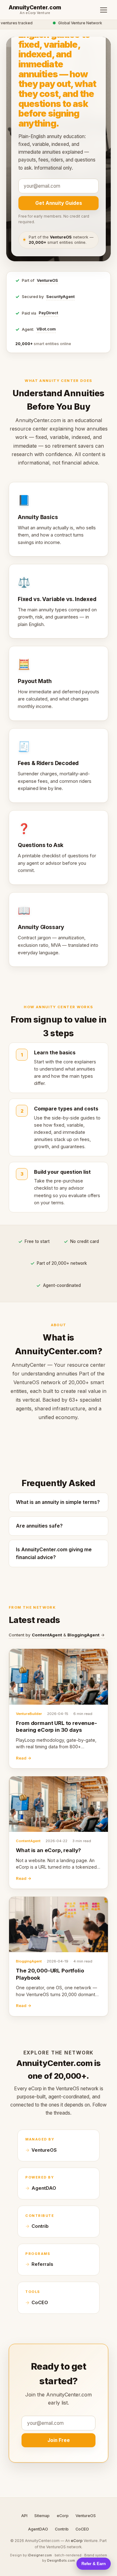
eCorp (63, 2516)
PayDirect (48, 313)
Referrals (42, 2264)
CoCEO (40, 2303)
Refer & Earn (94, 2564)
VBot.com (46, 329)
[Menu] (104, 10)
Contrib (40, 2226)
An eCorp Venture (35, 13)
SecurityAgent (60, 297)
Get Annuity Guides (59, 203)
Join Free (59, 2440)
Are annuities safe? (39, 1526)
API (24, 2516)
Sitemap (42, 2516)
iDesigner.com (40, 2555)
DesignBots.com (61, 2560)
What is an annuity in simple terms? (58, 1502)
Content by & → (57, 1635)
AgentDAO (44, 2188)
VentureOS (47, 280)
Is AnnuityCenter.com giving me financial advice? (54, 1553)
